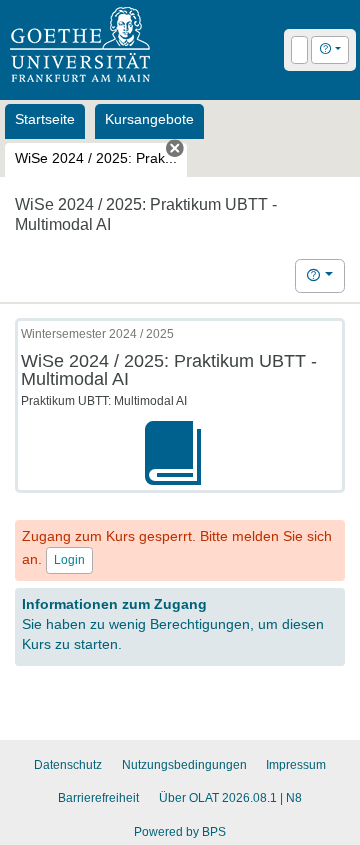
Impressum (296, 765)
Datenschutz (68, 765)
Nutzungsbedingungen (184, 765)
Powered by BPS (180, 832)
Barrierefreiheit (98, 798)
